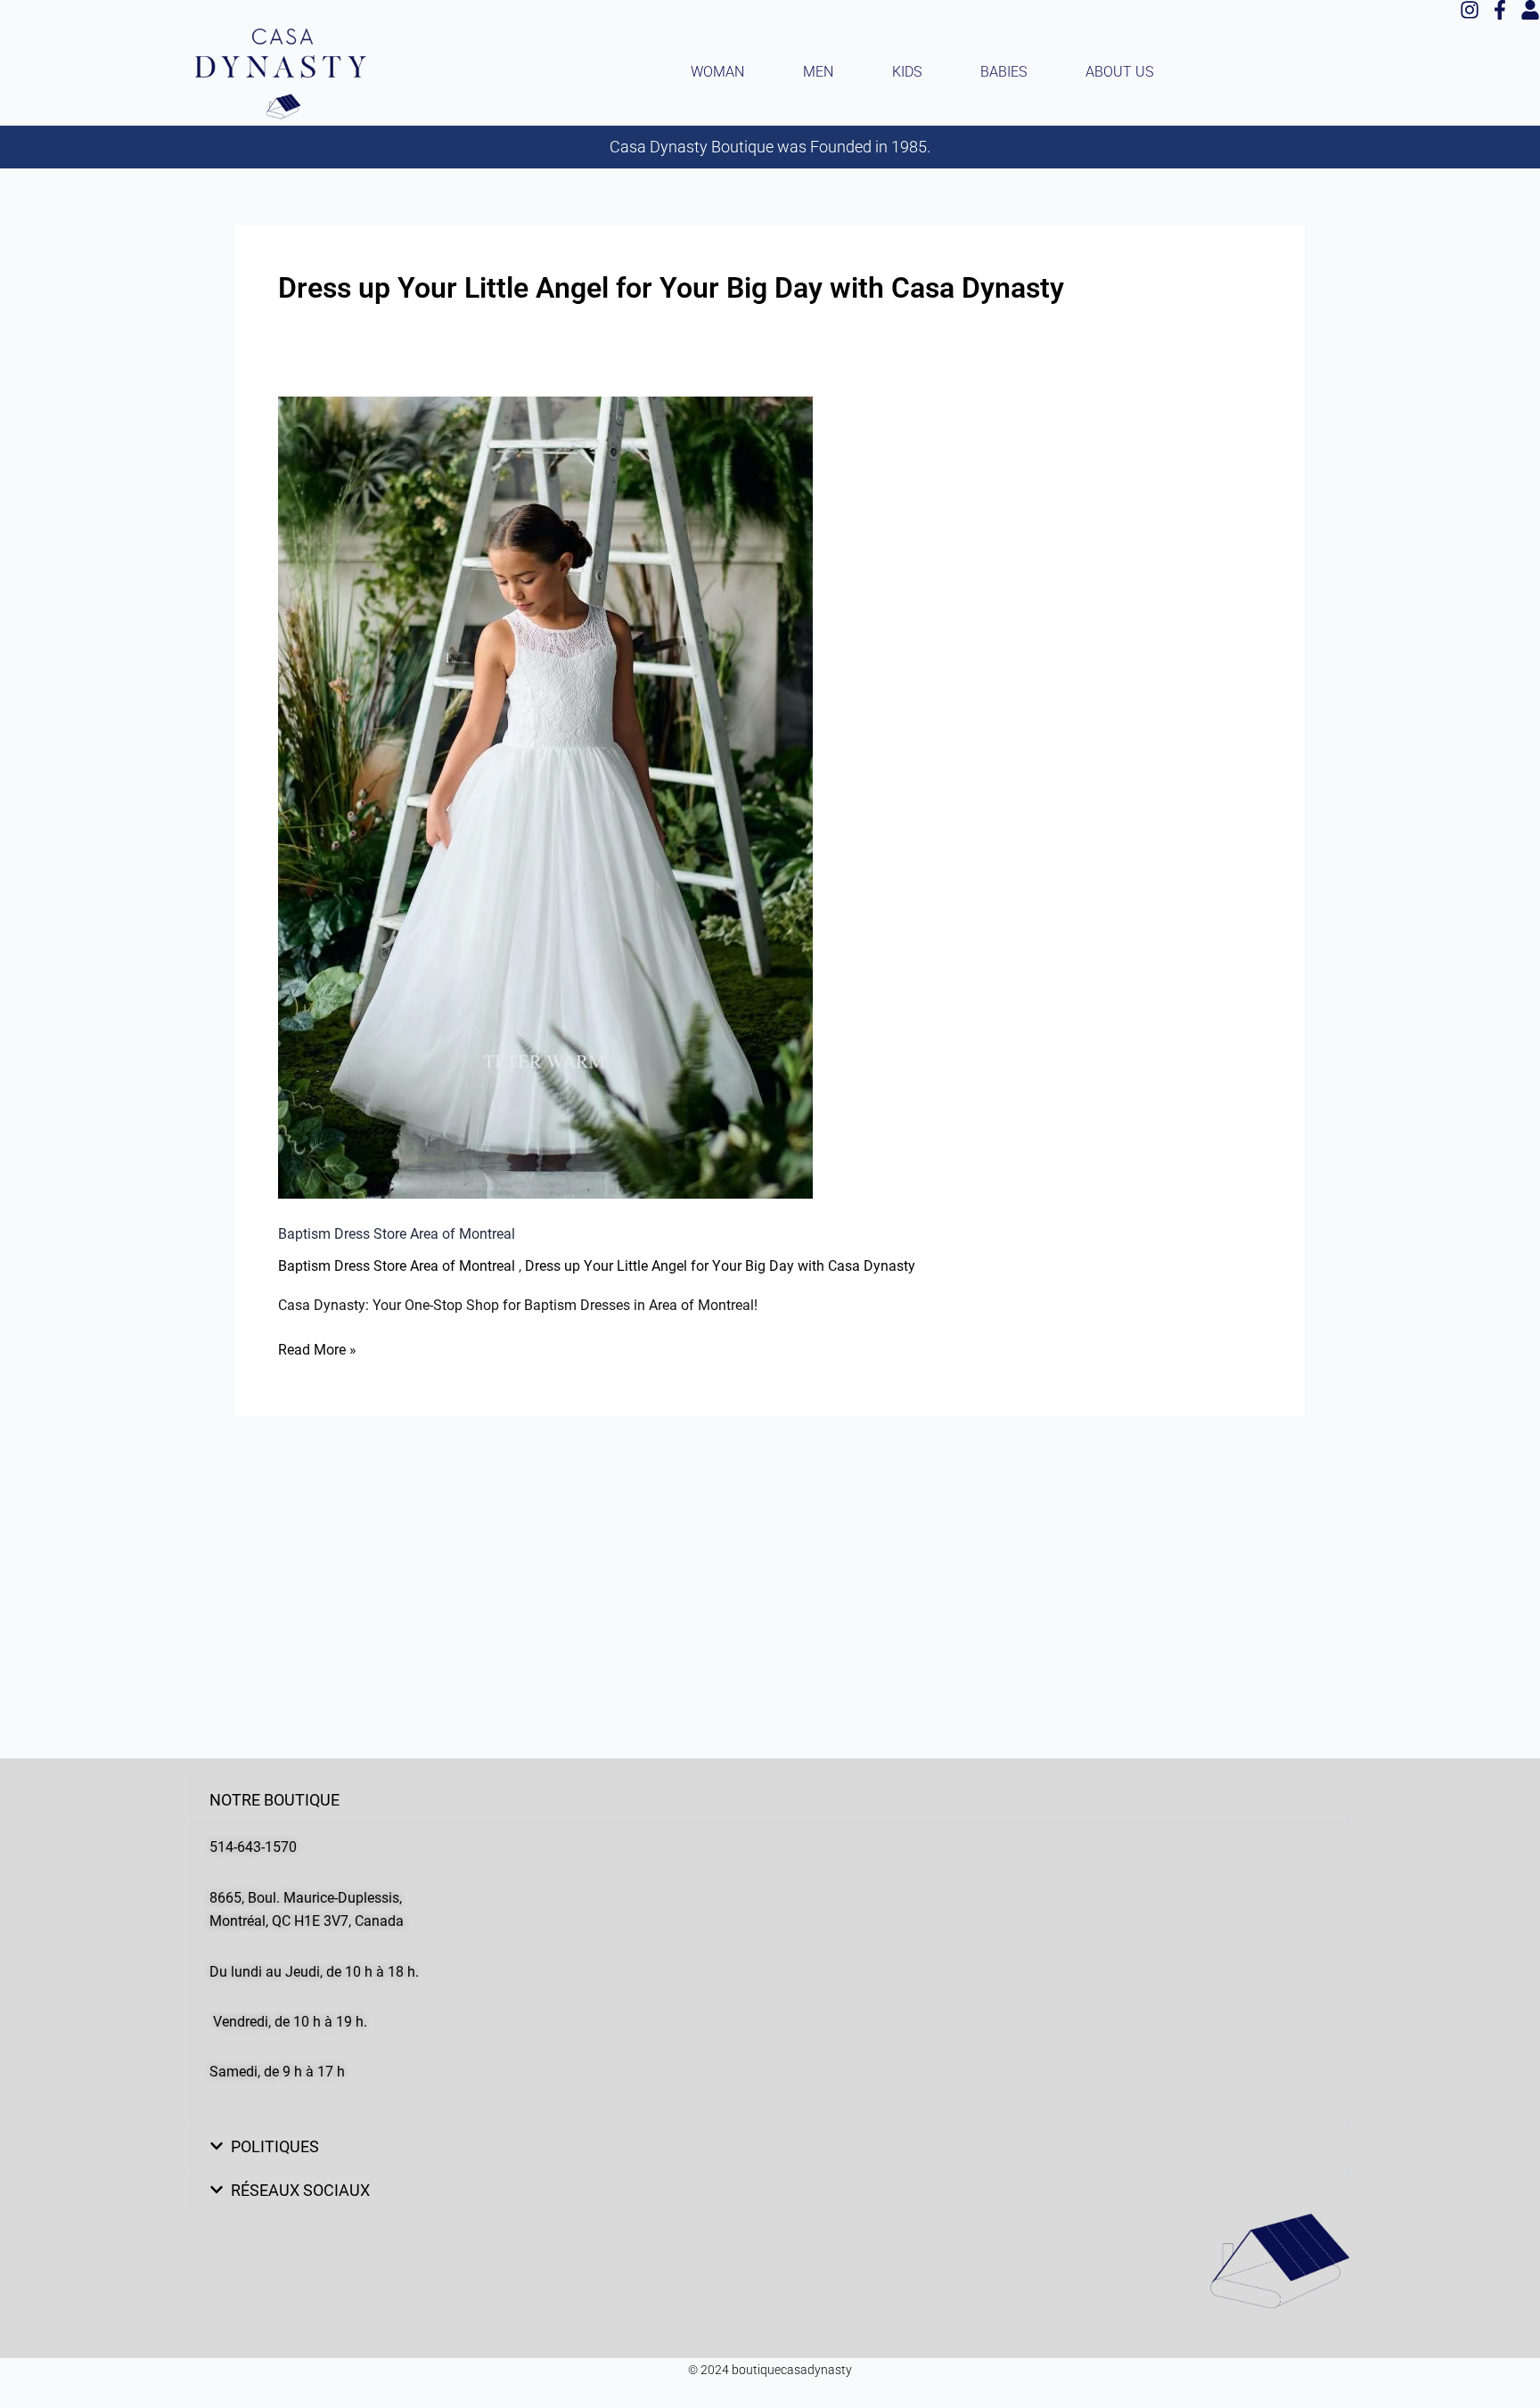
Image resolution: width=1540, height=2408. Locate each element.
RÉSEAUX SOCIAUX (300, 2190)
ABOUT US (1119, 72)
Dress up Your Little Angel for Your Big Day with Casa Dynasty (720, 1266)
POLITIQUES (275, 2146)
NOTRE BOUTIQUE (274, 1800)
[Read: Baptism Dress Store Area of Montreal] (545, 798)
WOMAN (717, 72)
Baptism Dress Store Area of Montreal (397, 1234)
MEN (818, 72)
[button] (770, 1800)
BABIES (1003, 72)
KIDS (907, 72)
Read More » (317, 1348)
